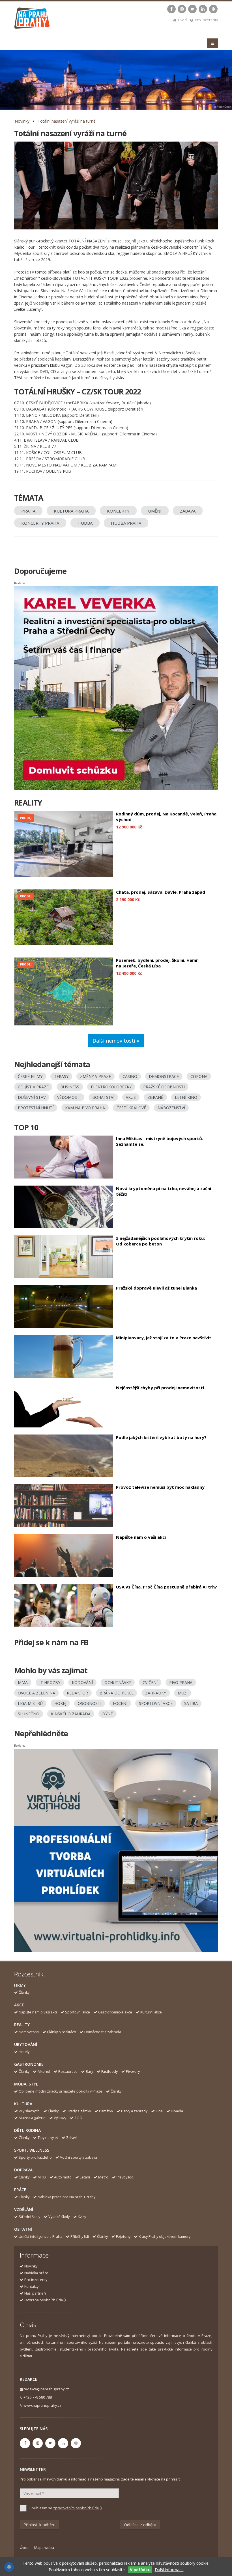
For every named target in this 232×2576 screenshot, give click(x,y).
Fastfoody (109, 2072)
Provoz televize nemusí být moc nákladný (160, 1487)
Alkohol (44, 2072)
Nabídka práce (36, 2273)
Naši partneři (35, 2293)
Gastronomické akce (115, 2012)
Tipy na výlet (48, 2138)
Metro (103, 2177)
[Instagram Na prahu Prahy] (182, 9)
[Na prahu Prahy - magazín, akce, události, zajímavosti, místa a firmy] (32, 19)
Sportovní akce (78, 2012)
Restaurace (68, 2072)
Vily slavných (29, 2111)
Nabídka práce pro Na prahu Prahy (66, 2197)
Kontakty (31, 2287)
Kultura (23, 2104)
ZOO (78, 2118)
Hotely (24, 2052)
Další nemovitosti (115, 1041)
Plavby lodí (125, 2177)
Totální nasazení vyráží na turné (67, 121)
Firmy (20, 1985)
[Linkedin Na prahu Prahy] (203, 9)
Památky (106, 2111)
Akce (19, 2005)
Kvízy (82, 2217)
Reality (22, 2025)
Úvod (182, 20)
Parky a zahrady (134, 2111)
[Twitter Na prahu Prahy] (192, 9)
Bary (89, 2072)
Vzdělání (24, 2209)
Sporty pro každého (35, 2157)
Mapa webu (44, 2548)
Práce (20, 2190)
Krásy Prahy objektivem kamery (165, 2237)
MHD (42, 2177)
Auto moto (63, 2177)
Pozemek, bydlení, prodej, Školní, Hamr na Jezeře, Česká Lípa (157, 963)
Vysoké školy (59, 2217)
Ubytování (26, 2044)
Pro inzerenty (206, 20)
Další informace (169, 2570)
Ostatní (23, 2229)
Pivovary (133, 2072)
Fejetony (123, 2237)
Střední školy (29, 2217)
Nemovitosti (29, 2032)
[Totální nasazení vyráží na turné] (116, 185)
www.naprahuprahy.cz (42, 2405)
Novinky (22, 121)
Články (24, 1992)
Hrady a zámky (79, 2111)
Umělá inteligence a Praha (40, 2237)
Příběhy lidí (80, 2237)
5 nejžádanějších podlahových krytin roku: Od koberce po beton (160, 1241)
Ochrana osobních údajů (45, 2300)
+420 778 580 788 (38, 2397)
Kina (159, 2111)
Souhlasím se (66, 2508)
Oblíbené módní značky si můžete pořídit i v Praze (61, 2091)
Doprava (23, 2170)
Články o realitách (62, 2032)
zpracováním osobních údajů (78, 2508)
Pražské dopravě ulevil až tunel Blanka (156, 1288)
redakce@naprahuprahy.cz (46, 2389)
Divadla (177, 2111)
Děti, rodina (27, 2130)
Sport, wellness (32, 2150)
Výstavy (60, 2118)
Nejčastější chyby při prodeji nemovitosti (160, 1388)
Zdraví (71, 2138)
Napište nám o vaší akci (141, 1537)
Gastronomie (29, 2064)
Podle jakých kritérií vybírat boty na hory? (161, 1437)
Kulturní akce (151, 2012)
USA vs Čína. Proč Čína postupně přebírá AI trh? (167, 1587)
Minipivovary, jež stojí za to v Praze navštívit (164, 1338)
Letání (85, 2177)
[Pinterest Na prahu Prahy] (213, 9)
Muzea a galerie (32, 2118)
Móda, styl (26, 2084)
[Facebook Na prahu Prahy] (171, 9)
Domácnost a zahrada (103, 2032)
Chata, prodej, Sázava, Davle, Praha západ (161, 892)
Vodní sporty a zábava (79, 2157)
